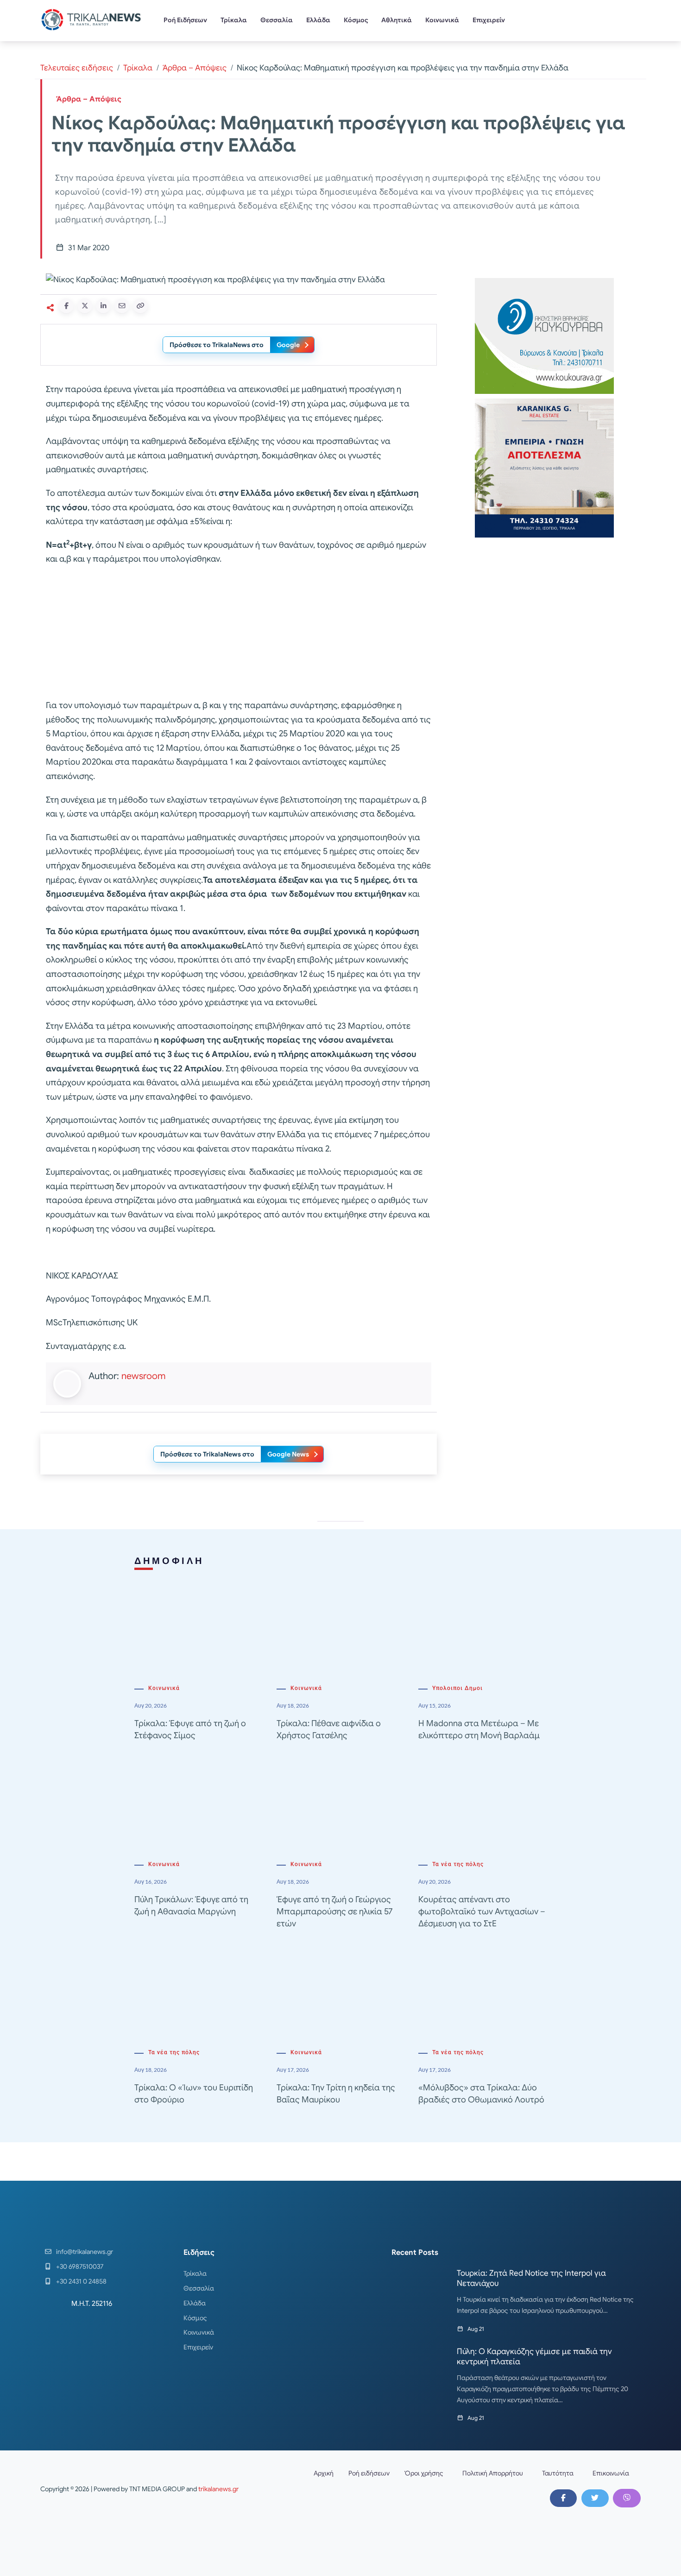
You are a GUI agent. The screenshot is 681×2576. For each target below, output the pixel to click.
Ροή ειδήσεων (369, 2473)
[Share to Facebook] (66, 306)
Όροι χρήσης (424, 2473)
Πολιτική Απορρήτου (493, 2473)
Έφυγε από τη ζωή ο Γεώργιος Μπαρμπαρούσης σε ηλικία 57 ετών (334, 1911)
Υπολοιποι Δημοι (457, 1688)
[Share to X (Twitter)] (85, 306)
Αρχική (324, 2473)
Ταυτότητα (558, 2473)
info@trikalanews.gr (85, 2252)
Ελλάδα (318, 20)
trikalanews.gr (218, 2489)
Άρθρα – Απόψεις (195, 68)
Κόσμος (356, 20)
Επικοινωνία (611, 2473)
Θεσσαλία (277, 20)
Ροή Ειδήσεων (185, 20)
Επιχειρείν (489, 20)
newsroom (143, 1376)
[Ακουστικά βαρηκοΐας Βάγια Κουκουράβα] (544, 335)
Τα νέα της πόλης (458, 1864)
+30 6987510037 (80, 2266)
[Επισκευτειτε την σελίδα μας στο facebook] (563, 2498)
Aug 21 (476, 2329)
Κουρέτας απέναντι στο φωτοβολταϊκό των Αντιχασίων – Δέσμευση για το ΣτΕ (482, 1911)
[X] (595, 2498)
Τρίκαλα (234, 20)
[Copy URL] (140, 306)
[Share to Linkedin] (103, 306)
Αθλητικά (397, 20)
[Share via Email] (122, 306)
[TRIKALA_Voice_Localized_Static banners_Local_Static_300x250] (239, 633)
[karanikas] (544, 467)
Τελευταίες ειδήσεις (77, 68)
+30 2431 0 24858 (81, 2281)
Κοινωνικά (442, 20)
